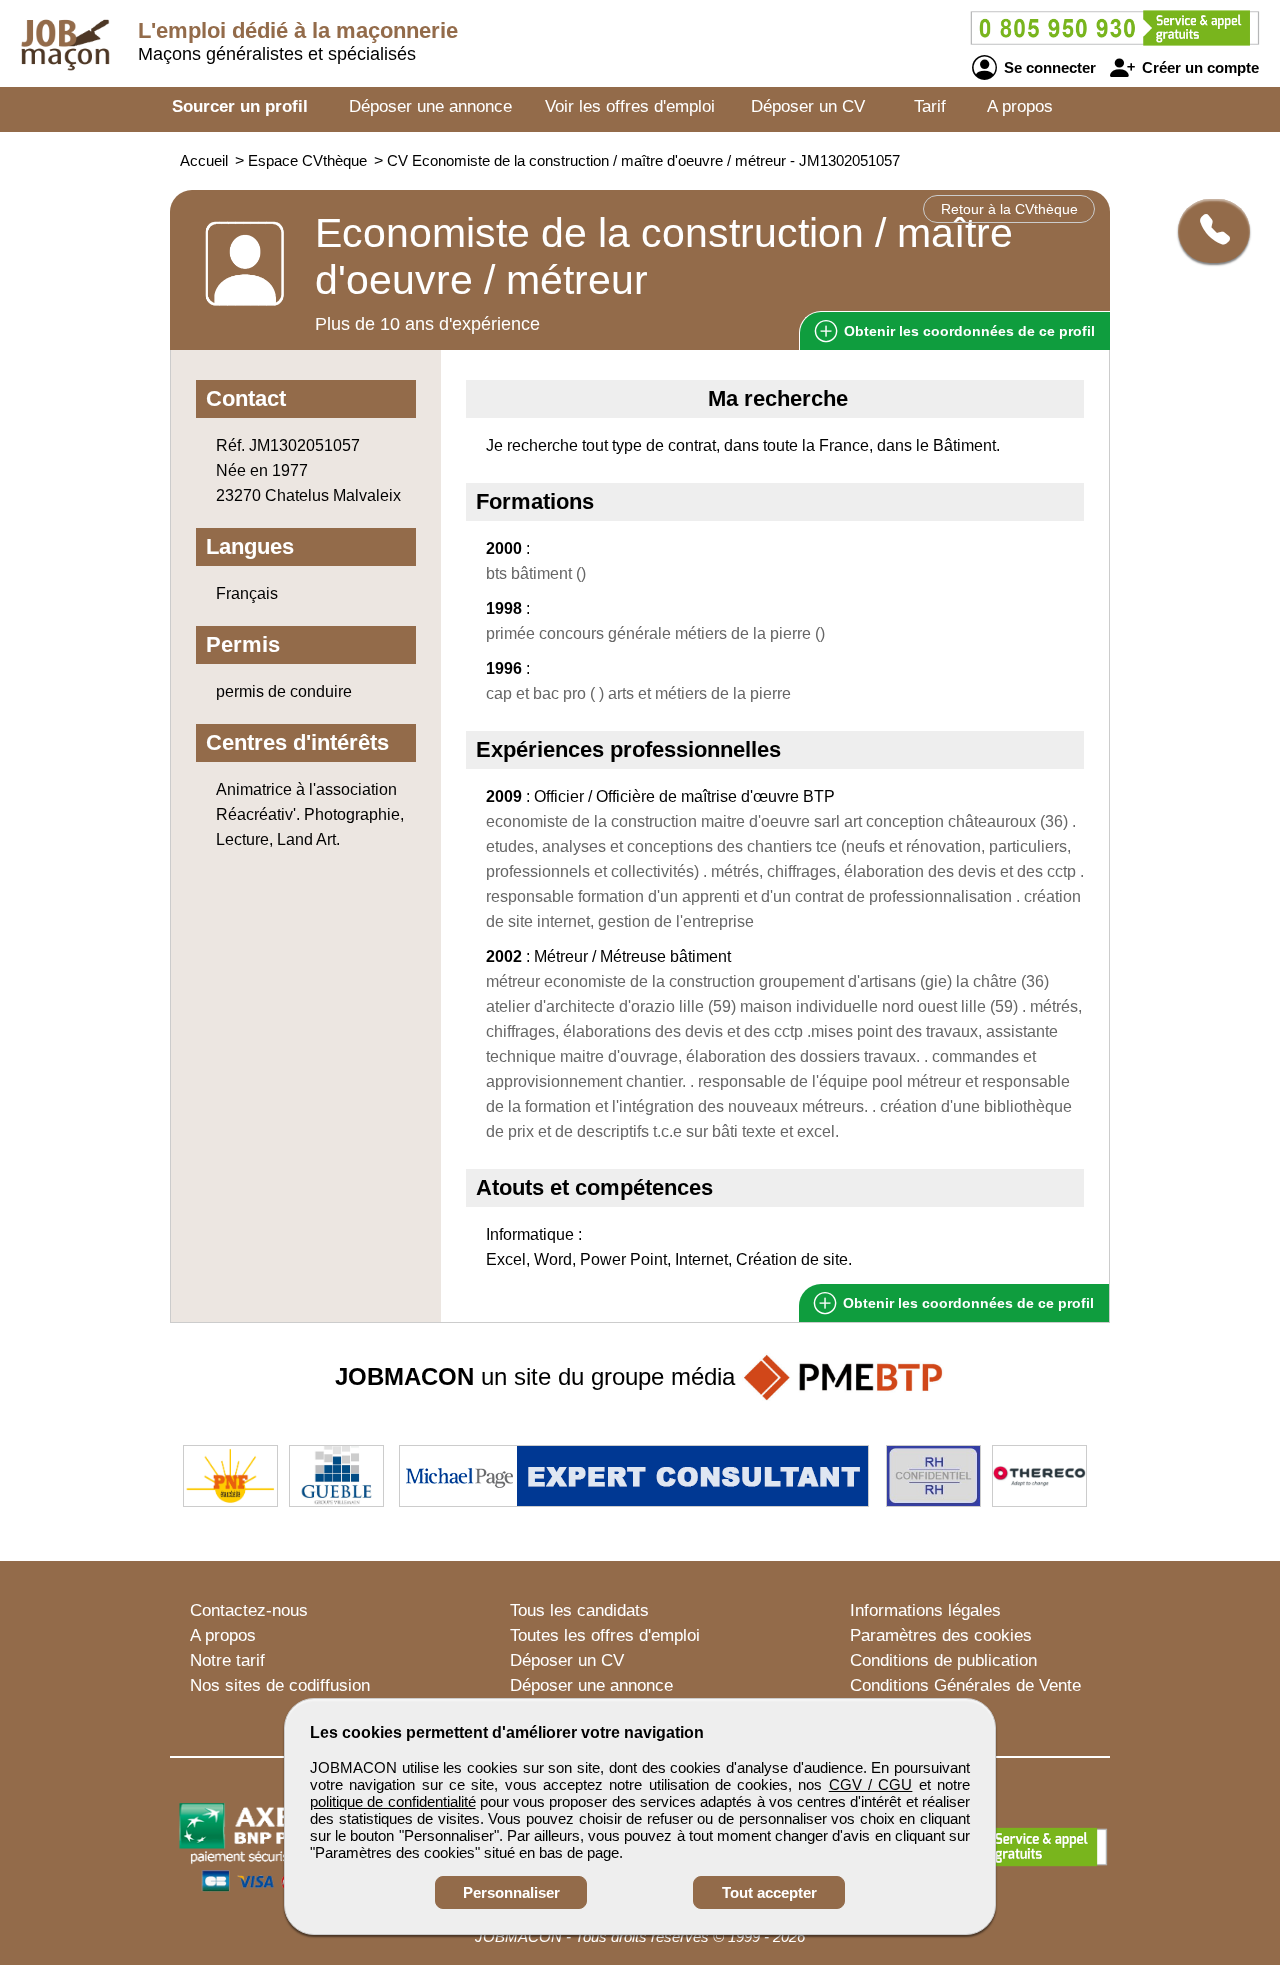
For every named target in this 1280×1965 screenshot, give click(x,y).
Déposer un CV (808, 106)
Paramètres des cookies (941, 1635)
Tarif (930, 106)
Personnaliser (511, 1892)
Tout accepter (769, 1892)
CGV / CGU (871, 1784)
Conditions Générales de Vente (965, 1685)
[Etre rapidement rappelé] (1206, 231)
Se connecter (1048, 67)
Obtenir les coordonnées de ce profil (966, 1303)
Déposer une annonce (430, 106)
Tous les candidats (579, 1610)
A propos (1020, 106)
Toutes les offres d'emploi (605, 1635)
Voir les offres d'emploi (630, 106)
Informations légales (925, 1610)
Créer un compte (1198, 67)
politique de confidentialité (393, 1801)
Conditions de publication (943, 1660)
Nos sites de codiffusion (280, 1685)
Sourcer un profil (240, 106)
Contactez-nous (249, 1610)
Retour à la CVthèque (1009, 209)
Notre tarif (227, 1660)
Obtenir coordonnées (967, 331)
